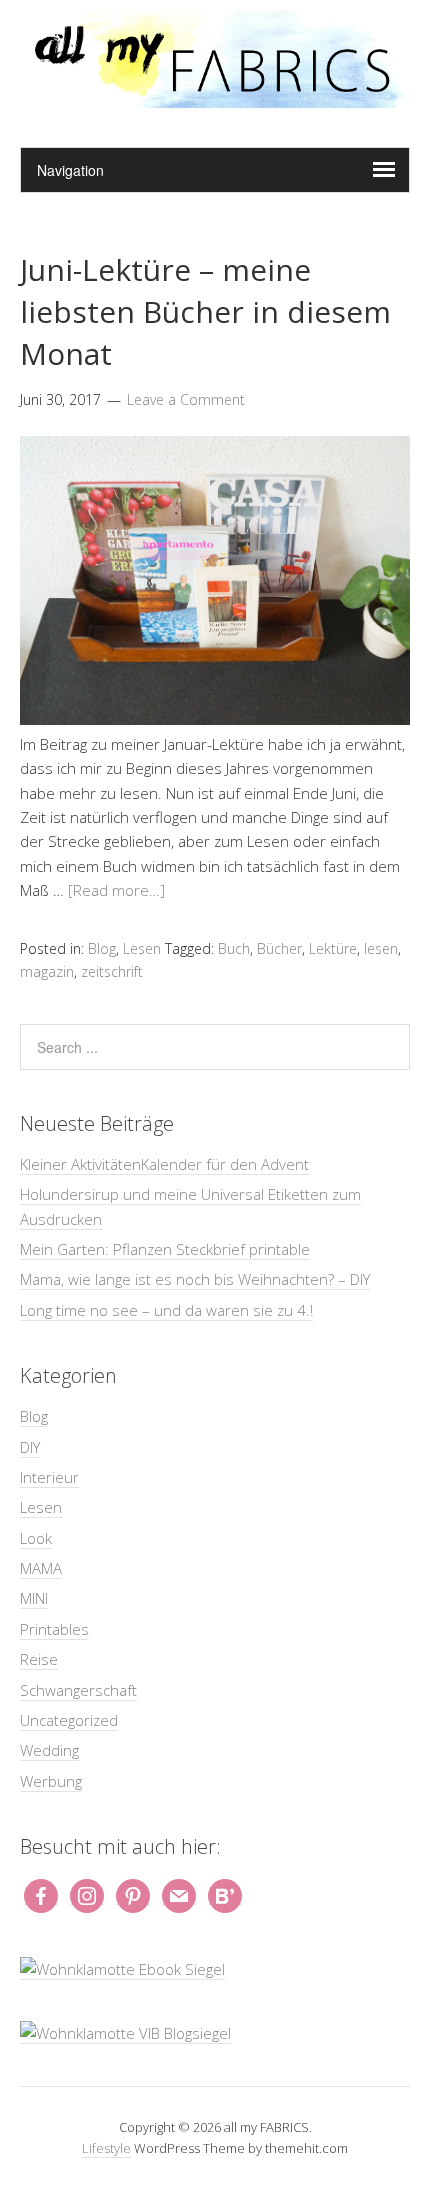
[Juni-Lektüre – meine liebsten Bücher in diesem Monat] (215, 719)
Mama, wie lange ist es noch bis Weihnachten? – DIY (195, 1279)
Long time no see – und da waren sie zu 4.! (166, 1310)
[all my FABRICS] (215, 96)
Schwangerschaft (78, 1690)
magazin (47, 971)
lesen (381, 948)
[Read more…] (116, 890)
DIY (30, 1447)
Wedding (49, 1750)
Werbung (51, 1781)
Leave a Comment (186, 399)
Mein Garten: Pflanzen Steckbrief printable (165, 1249)
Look (36, 1538)
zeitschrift (112, 971)
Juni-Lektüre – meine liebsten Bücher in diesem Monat (205, 311)
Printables (54, 1629)
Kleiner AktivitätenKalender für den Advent (164, 1164)
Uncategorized (69, 1720)
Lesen (142, 948)
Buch (234, 948)
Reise (39, 1659)
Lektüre (333, 948)
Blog (102, 948)
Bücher (279, 948)
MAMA (41, 1568)
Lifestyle (106, 2148)
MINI (34, 1598)
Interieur (49, 1477)
